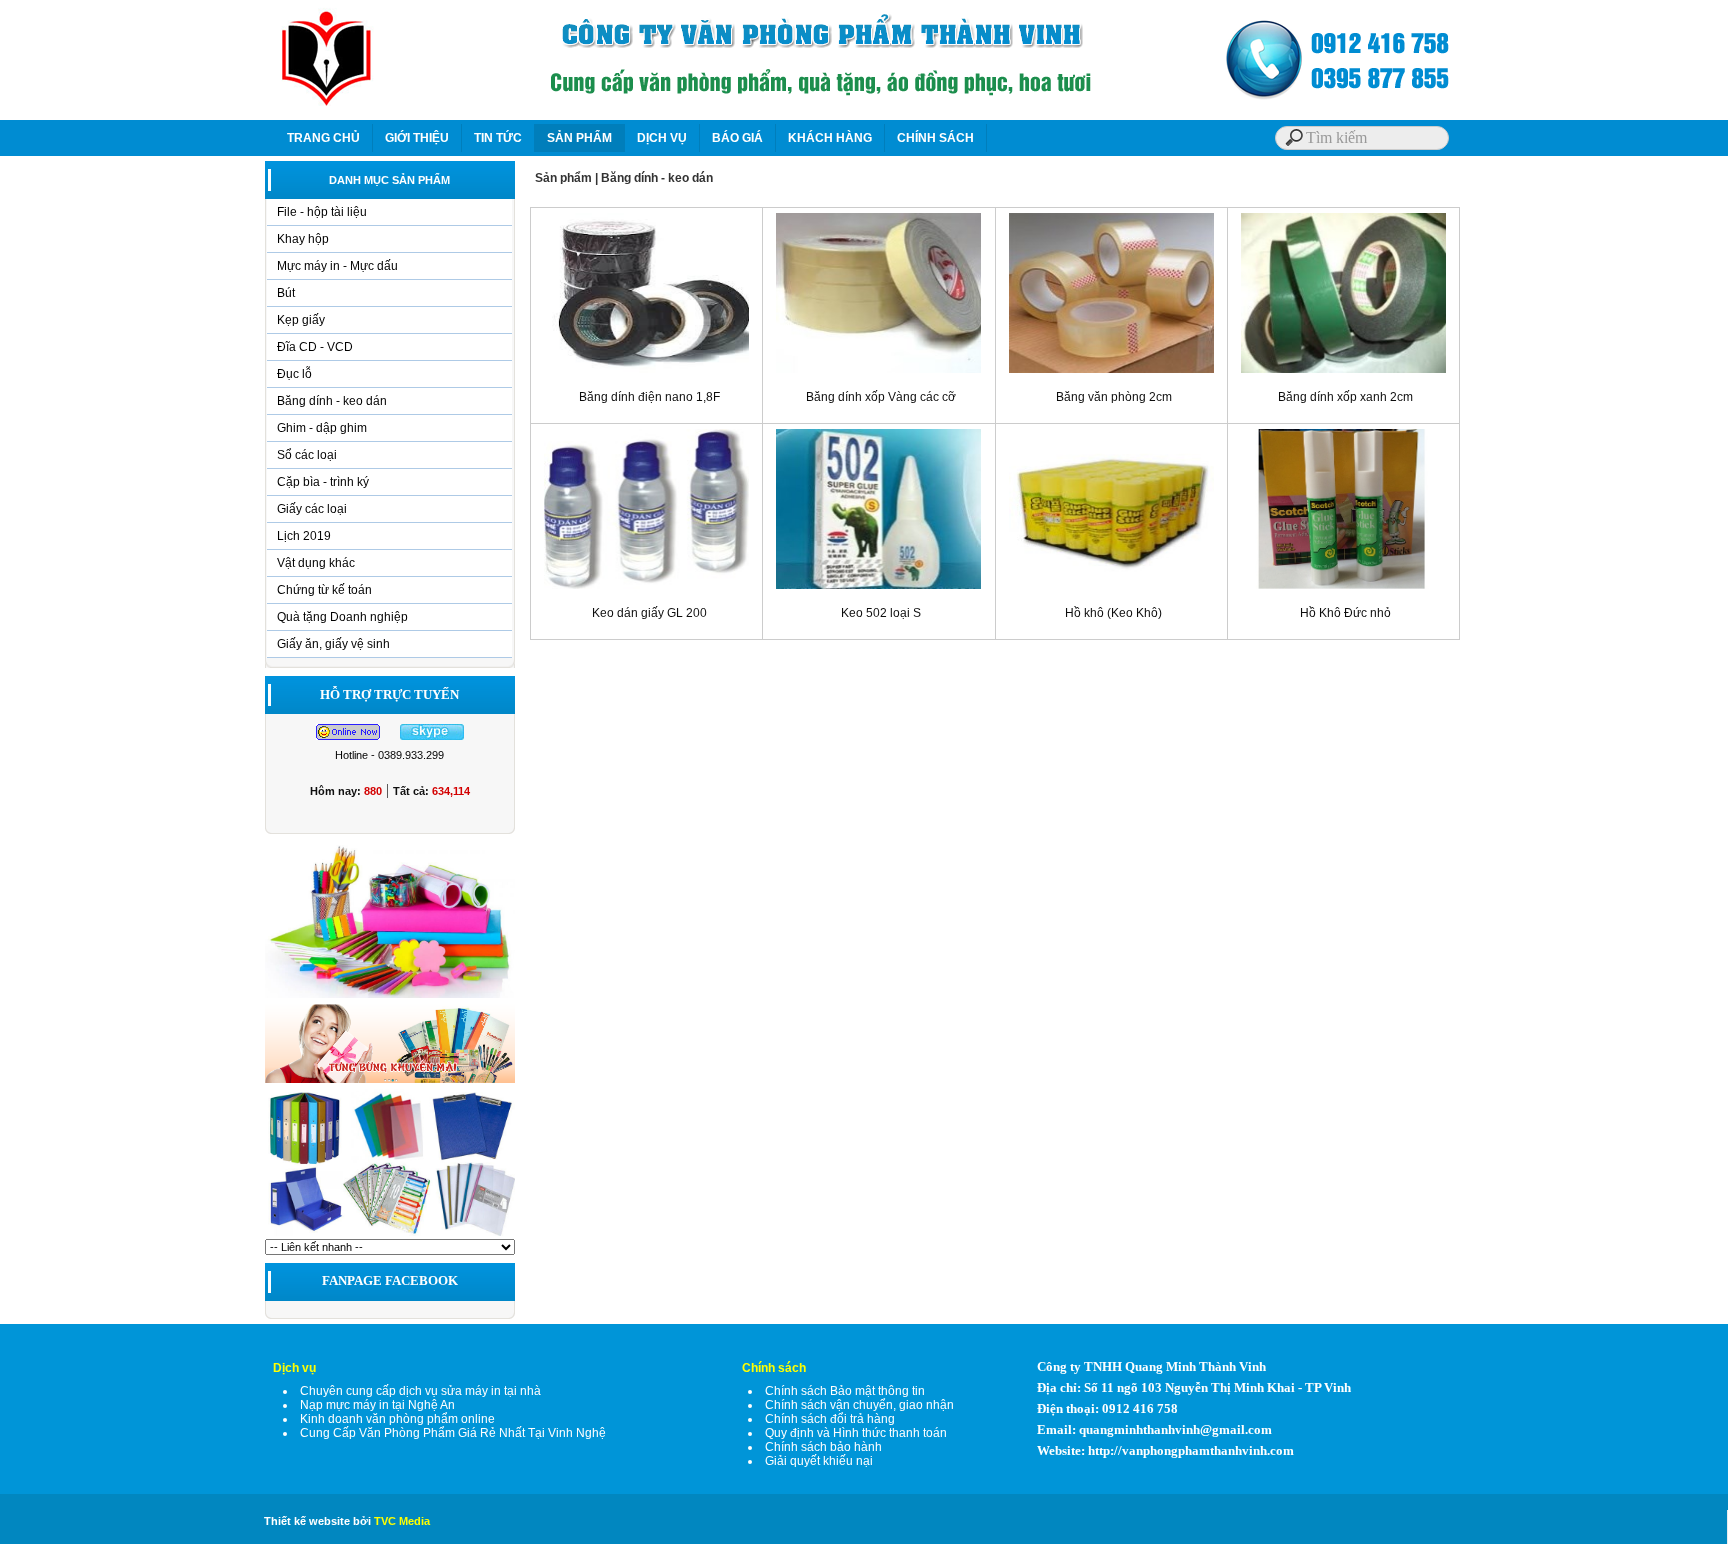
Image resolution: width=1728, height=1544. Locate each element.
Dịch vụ (294, 1368)
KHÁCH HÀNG (830, 138)
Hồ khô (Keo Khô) (1113, 613)
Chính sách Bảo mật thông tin (845, 1391)
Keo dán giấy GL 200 (649, 613)
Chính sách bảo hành (823, 1447)
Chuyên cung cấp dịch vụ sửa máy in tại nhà (420, 1391)
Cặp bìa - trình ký (323, 482)
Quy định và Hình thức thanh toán (856, 1433)
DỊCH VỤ (662, 138)
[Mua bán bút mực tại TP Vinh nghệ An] (390, 997)
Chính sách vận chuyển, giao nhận (859, 1405)
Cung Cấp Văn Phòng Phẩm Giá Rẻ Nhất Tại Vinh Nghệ (453, 1433)
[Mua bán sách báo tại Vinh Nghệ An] (390, 1235)
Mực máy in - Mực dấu (337, 266)
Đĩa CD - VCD (315, 347)
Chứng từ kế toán (324, 590)
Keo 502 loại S (881, 613)
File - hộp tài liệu (322, 212)
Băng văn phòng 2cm (1114, 397)
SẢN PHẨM (579, 138)
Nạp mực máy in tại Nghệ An (377, 1405)
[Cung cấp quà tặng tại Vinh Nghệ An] (390, 1082)
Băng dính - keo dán (332, 401)
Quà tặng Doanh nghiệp (342, 617)
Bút (286, 293)
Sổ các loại (307, 455)
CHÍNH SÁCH (935, 138)
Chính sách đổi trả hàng (830, 1419)
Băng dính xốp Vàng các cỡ (881, 397)
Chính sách (774, 1368)
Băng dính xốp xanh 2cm (1345, 397)
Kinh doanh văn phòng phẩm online (397, 1419)
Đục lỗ (294, 374)
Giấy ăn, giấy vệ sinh (333, 644)
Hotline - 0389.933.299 (389, 755)
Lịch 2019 (304, 536)
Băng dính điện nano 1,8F (649, 397)
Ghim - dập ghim (322, 428)
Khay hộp (303, 239)
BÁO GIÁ (737, 138)
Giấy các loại (312, 509)
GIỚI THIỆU (417, 138)
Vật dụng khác (316, 563)
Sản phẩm (563, 178)
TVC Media (402, 1521)
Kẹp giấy (301, 320)
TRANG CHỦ (323, 138)
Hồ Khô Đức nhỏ (1345, 613)
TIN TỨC (498, 138)
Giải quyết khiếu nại (819, 1461)
